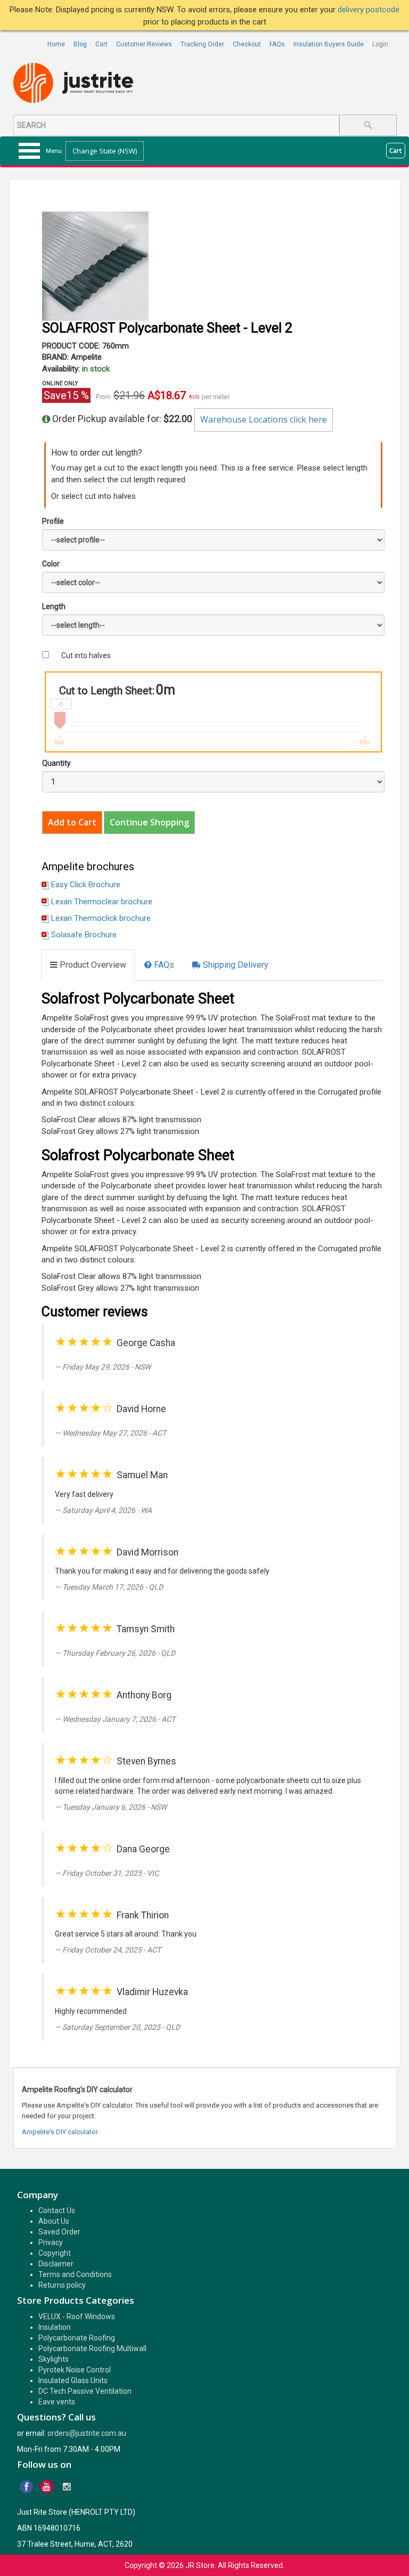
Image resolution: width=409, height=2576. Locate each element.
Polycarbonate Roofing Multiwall (92, 2348)
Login (380, 44)
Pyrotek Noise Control (75, 2370)
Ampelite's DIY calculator (60, 2132)
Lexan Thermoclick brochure (101, 918)
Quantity (56, 763)
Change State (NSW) (105, 151)
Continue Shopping (149, 822)
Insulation (55, 2327)
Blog (80, 44)
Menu (54, 151)
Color (51, 564)
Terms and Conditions (75, 2274)
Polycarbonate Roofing (77, 2338)
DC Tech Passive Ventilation (85, 2391)
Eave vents (57, 2402)
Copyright (55, 2253)
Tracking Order (202, 44)
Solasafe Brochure (84, 935)
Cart (101, 44)
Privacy (51, 2242)
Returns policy (62, 2285)
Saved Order (59, 2232)
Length (54, 606)
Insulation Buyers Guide (329, 44)
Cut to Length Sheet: (107, 691)
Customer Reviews (144, 44)
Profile (53, 521)
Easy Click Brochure (86, 885)
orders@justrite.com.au (87, 2433)
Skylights (54, 2359)
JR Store (200, 2565)
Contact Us (57, 2210)
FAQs (277, 44)
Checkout (247, 44)
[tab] (88, 965)
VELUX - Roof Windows (77, 2316)
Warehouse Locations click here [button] (264, 419)
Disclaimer (56, 2264)
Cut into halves (86, 655)
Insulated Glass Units (73, 2380)
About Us (54, 2221)
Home (56, 44)
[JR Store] (77, 83)
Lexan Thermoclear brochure (102, 902)
